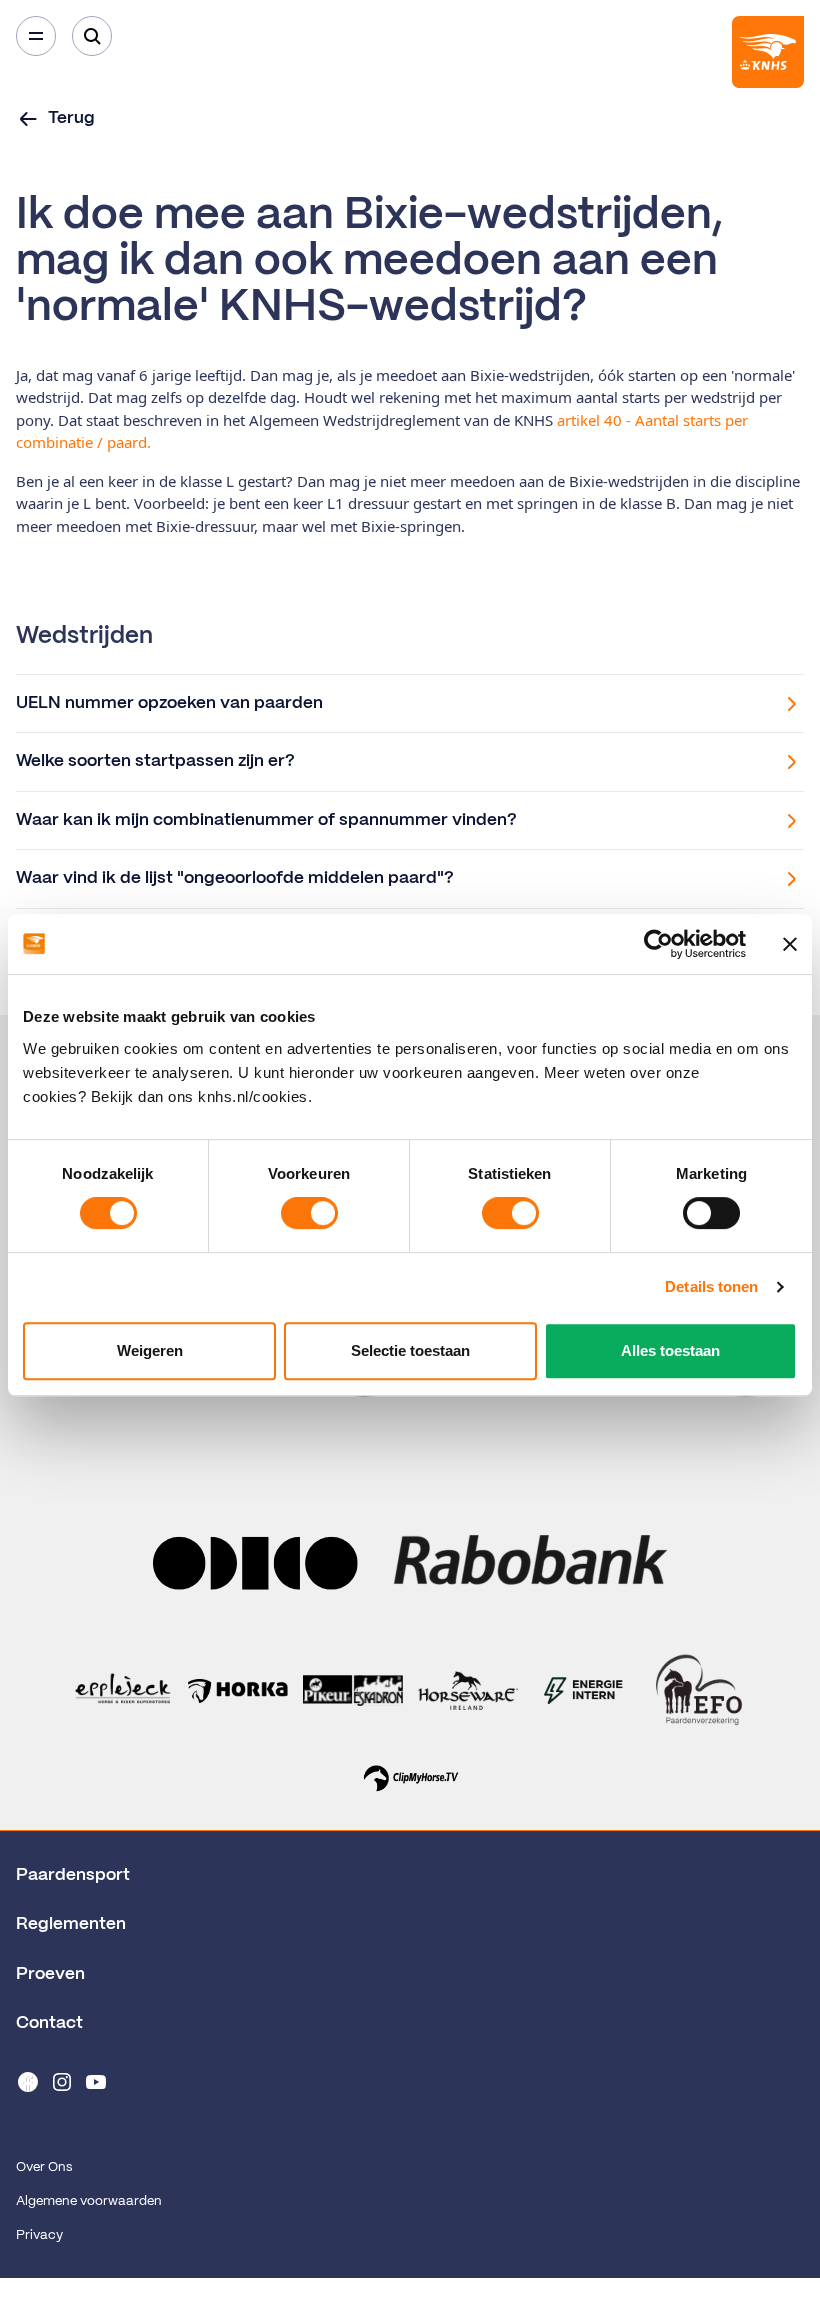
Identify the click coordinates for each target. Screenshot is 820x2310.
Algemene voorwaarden (89, 2201)
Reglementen (71, 1924)
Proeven (50, 1974)
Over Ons (44, 2167)
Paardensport (73, 1875)
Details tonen (711, 1286)
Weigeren (150, 1350)
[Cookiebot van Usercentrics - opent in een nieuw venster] (658, 944)
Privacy (39, 2235)
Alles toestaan (670, 1350)
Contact (49, 2023)
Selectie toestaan (410, 1350)
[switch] (309, 1213)
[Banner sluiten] (790, 944)
